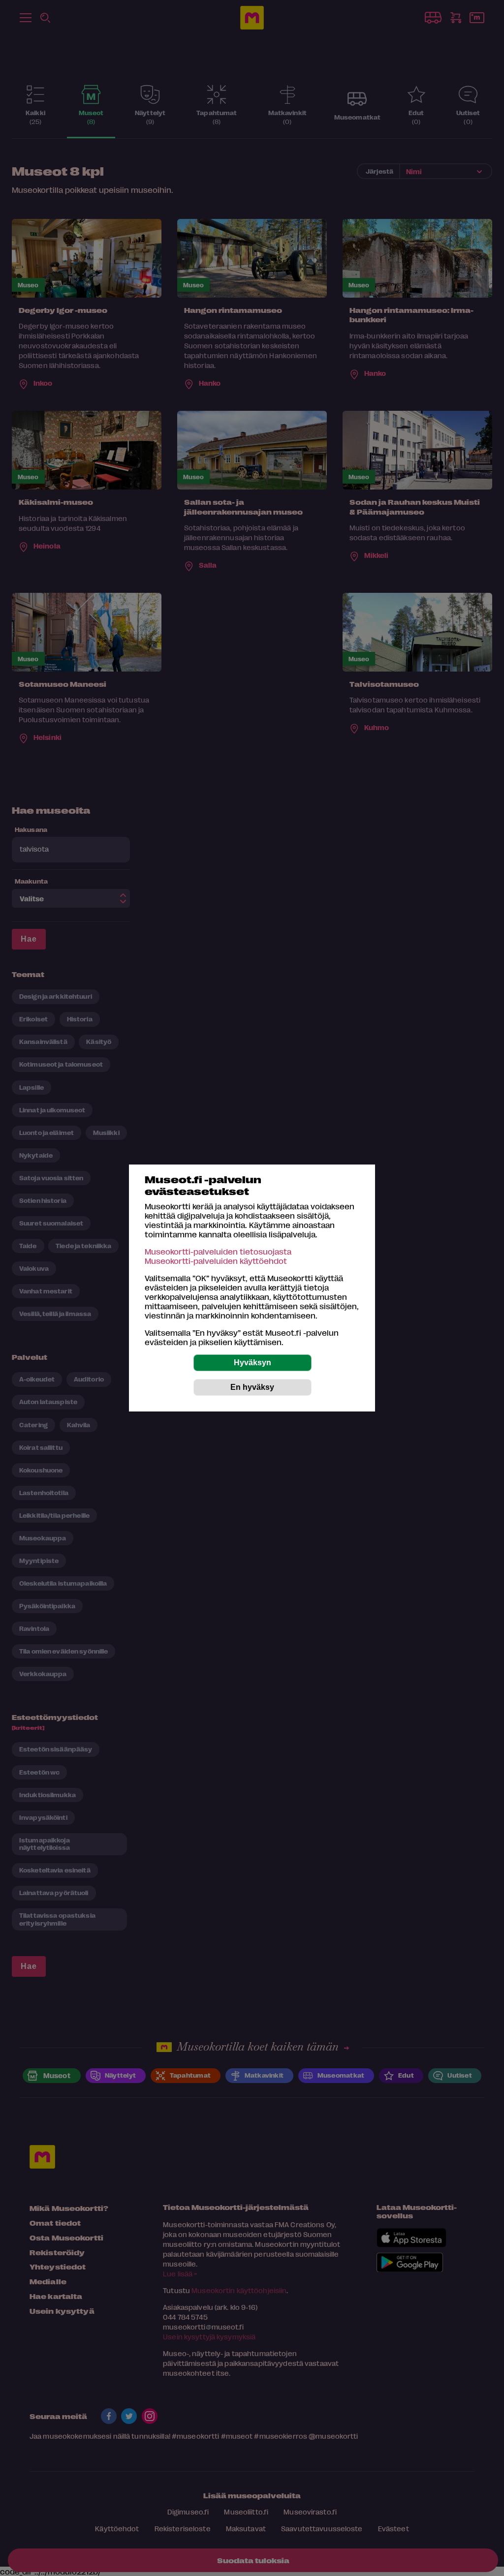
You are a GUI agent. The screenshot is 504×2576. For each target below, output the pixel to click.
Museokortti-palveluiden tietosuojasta (218, 1251)
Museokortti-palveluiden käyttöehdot (216, 1261)
